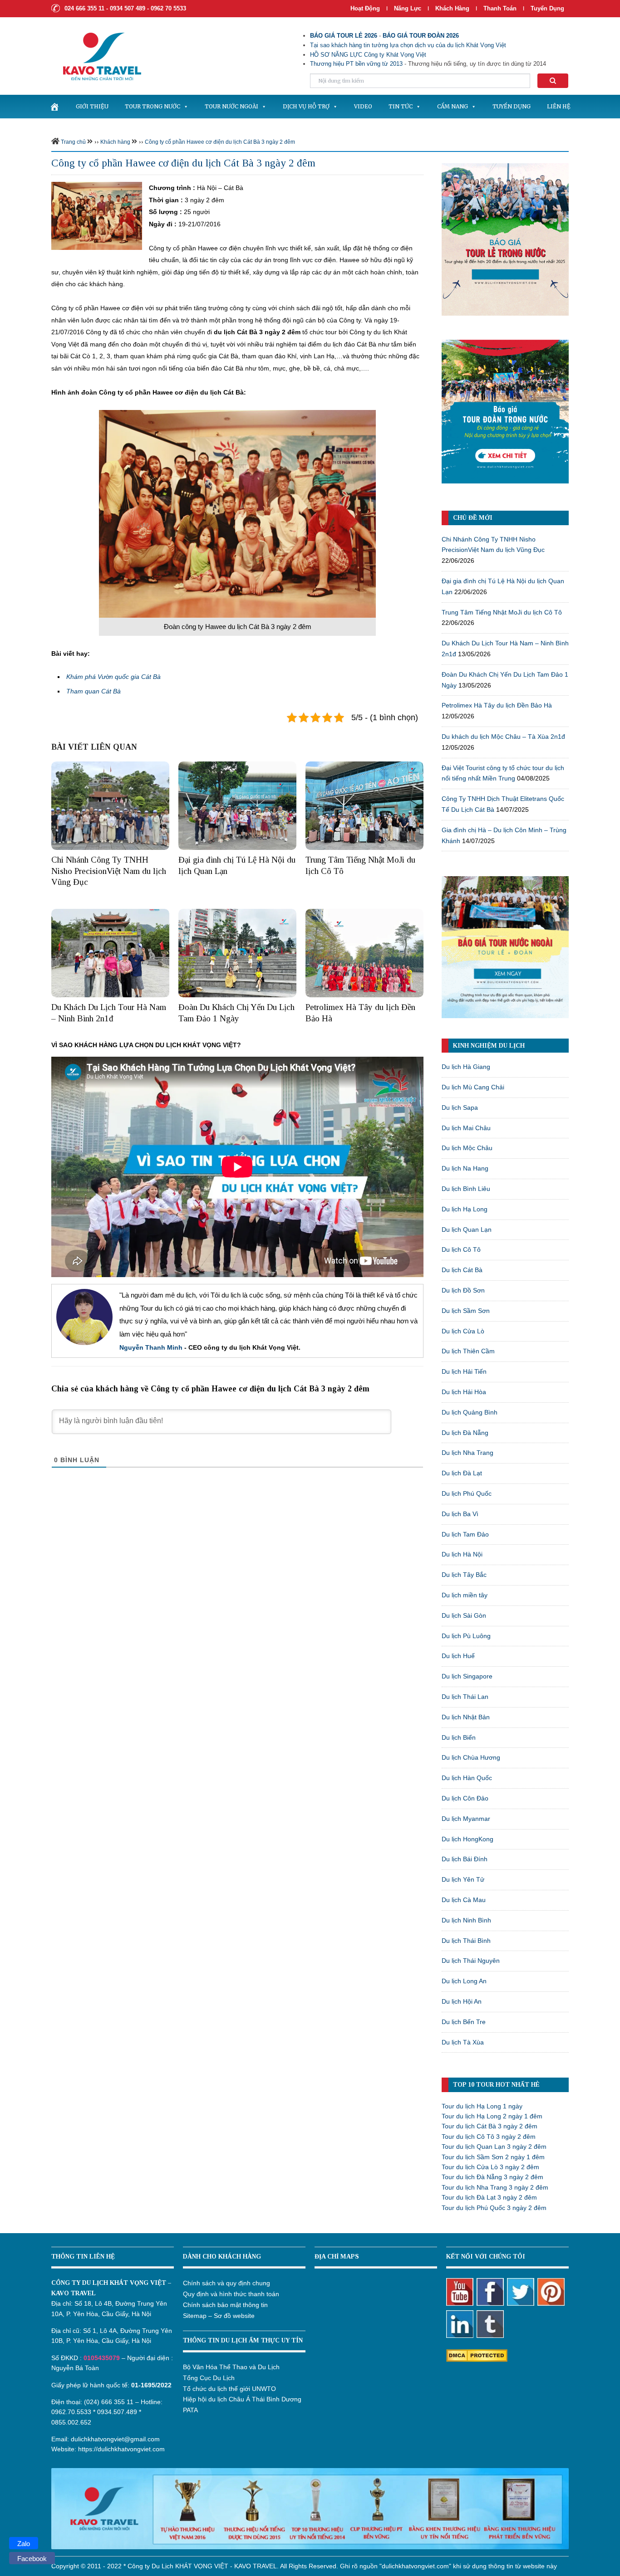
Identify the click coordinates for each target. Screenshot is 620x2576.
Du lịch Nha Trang (467, 1453)
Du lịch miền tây (465, 1595)
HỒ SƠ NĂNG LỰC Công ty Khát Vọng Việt (368, 55)
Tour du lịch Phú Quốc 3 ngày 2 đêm (494, 2208)
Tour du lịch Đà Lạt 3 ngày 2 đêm (489, 2197)
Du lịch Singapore (467, 1676)
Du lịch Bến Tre (464, 2022)
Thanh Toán (501, 8)
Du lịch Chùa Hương (471, 1757)
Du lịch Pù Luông (466, 1636)
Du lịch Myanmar (466, 1819)
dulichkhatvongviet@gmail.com (115, 2439)
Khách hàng (452, 8)
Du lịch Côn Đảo (465, 1798)
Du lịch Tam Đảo (465, 1534)
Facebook (32, 2559)
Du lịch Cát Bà (462, 1270)
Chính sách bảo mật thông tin (225, 2305)
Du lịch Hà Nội (462, 1554)
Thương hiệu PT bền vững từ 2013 (356, 64)
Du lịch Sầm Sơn (466, 1311)
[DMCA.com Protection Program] (477, 2355)
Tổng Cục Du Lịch (209, 2378)
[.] (54, 107)
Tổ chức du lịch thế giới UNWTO (229, 2389)
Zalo (24, 2544)
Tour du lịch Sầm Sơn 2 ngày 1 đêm (493, 2157)
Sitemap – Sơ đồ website (219, 2316)
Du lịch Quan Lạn (467, 1229)
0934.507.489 (117, 2412)
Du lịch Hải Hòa (464, 1392)
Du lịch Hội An (462, 2001)
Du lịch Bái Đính (465, 1859)
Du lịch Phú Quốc (467, 1493)
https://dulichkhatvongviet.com (121, 2449)
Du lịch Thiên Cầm (468, 1351)
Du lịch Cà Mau (464, 1900)
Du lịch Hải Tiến (464, 1371)
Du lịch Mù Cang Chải (473, 1087)
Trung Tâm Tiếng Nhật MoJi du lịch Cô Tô (502, 612)
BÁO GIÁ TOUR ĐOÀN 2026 (421, 36)
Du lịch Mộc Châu (467, 1148)
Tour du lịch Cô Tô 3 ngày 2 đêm (489, 2137)
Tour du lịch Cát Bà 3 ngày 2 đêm (490, 2126)
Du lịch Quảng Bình (470, 1412)
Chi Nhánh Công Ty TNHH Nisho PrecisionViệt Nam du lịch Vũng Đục (109, 871)
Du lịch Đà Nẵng (465, 1433)
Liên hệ (559, 106)
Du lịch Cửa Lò (463, 1331)
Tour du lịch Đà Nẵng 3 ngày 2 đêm (492, 2177)
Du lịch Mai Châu (466, 1128)
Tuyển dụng (547, 8)
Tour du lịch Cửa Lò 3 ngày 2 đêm (490, 2167)
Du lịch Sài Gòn (464, 1615)
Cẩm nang (453, 106)
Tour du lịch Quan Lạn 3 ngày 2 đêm (494, 2147)
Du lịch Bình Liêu (466, 1189)
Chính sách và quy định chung (226, 2283)
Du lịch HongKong (467, 1839)
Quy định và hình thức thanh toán (231, 2294)
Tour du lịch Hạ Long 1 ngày (482, 2106)
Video (363, 106)
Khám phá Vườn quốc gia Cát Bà (113, 677)
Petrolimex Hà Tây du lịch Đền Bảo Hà (497, 705)
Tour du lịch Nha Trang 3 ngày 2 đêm (495, 2187)
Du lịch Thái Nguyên (471, 1961)
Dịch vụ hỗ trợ (306, 106)
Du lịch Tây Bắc (464, 1575)
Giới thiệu (92, 106)
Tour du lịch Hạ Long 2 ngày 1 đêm (492, 2116)
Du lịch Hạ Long (465, 1209)
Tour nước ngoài (231, 106)
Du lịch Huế (458, 1656)
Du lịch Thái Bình (466, 1941)
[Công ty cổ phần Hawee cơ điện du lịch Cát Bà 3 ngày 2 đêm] (97, 215)
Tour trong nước (153, 106)
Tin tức (401, 106)
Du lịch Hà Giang (466, 1067)
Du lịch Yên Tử (463, 1879)
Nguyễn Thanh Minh (151, 1347)
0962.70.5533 (71, 2412)
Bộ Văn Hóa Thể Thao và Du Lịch (231, 2367)
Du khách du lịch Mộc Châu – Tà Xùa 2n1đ (503, 737)
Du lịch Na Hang (465, 1168)
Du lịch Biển (459, 1737)
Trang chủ (73, 142)
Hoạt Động (365, 8)
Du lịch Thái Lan (465, 1697)
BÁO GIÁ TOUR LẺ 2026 (344, 36)
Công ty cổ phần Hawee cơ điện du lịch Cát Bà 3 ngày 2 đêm (220, 142)
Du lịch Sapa (460, 1107)
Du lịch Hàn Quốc (467, 1778)
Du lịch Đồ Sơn (463, 1290)
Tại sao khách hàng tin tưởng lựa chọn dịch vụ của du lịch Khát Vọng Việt (408, 45)
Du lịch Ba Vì (460, 1514)
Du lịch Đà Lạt (462, 1473)
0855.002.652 (71, 2422)
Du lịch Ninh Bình (466, 1920)
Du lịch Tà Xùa (463, 2042)
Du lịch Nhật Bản (466, 1717)
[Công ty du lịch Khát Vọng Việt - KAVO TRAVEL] (96, 56)
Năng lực (408, 8)
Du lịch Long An (464, 1981)
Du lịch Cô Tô (461, 1249)
